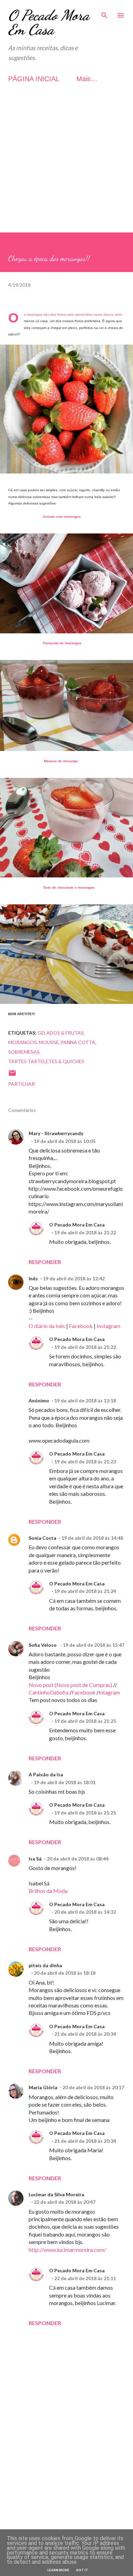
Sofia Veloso (43, 1645)
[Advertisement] (66, 166)
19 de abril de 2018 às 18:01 (65, 1782)
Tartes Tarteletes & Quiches (46, 1061)
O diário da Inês (47, 1326)
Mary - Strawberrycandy (56, 1133)
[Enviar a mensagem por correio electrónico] (12, 1075)
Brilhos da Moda (48, 1891)
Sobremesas (24, 1052)
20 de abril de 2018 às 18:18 (65, 1973)
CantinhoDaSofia (49, 1692)
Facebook (81, 1326)
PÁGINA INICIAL (34, 79)
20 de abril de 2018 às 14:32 (85, 1912)
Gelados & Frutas (61, 1033)
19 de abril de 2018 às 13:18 (85, 1400)
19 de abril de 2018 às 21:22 (85, 1232)
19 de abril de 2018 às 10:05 (65, 1141)
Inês (33, 1278)
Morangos (23, 1042)
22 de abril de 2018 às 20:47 (65, 2202)
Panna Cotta (78, 1042)
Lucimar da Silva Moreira (56, 2194)
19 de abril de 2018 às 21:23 (85, 1462)
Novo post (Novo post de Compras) (70, 1685)
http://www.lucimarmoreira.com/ (67, 2250)
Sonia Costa (42, 1538)
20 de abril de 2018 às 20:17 (93, 2087)
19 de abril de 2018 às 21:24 (85, 1591)
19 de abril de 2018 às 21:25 (85, 1721)
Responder (45, 1262)
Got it (82, 2570)
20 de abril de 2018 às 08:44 (78, 1859)
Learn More (58, 2570)
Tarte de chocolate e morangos (69, 887)
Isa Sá (35, 1859)
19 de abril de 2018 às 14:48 (92, 1538)
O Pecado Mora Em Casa (49, 22)
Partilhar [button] (21, 1084)
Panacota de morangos (62, 643)
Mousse (49, 1042)
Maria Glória (43, 2087)
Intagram (109, 1692)
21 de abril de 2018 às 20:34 (85, 2034)
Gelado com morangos (62, 517)
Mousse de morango (61, 761)
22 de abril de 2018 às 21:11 (85, 2278)
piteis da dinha (45, 1965)
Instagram (108, 1326)
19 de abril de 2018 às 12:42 (74, 1278)
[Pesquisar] (104, 12)
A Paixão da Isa (46, 1774)
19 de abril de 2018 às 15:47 (94, 1645)
